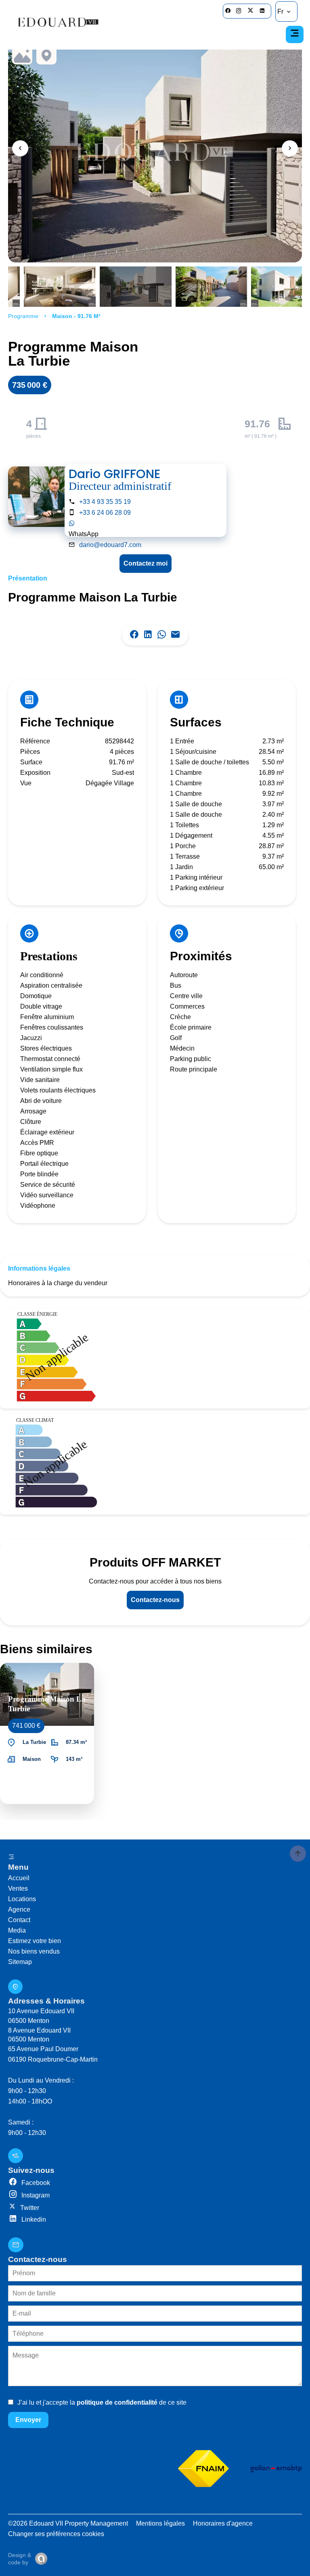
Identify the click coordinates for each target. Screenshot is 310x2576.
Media (17, 1930)
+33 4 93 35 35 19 (105, 502)
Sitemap (20, 1962)
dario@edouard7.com (110, 545)
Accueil (19, 1878)
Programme (23, 316)
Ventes (18, 1888)
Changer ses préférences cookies (56, 2534)
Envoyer (28, 2420)
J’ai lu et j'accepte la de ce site (102, 2402)
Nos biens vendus (34, 1951)
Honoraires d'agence (223, 2523)
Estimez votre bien (35, 1941)
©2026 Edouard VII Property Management (68, 2523)
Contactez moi (146, 563)
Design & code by (20, 2559)
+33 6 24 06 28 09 (105, 513)
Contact (19, 1920)
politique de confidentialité (117, 2402)
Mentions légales (160, 2523)
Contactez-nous (155, 1600)
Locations (22, 1899)
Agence (19, 1909)
